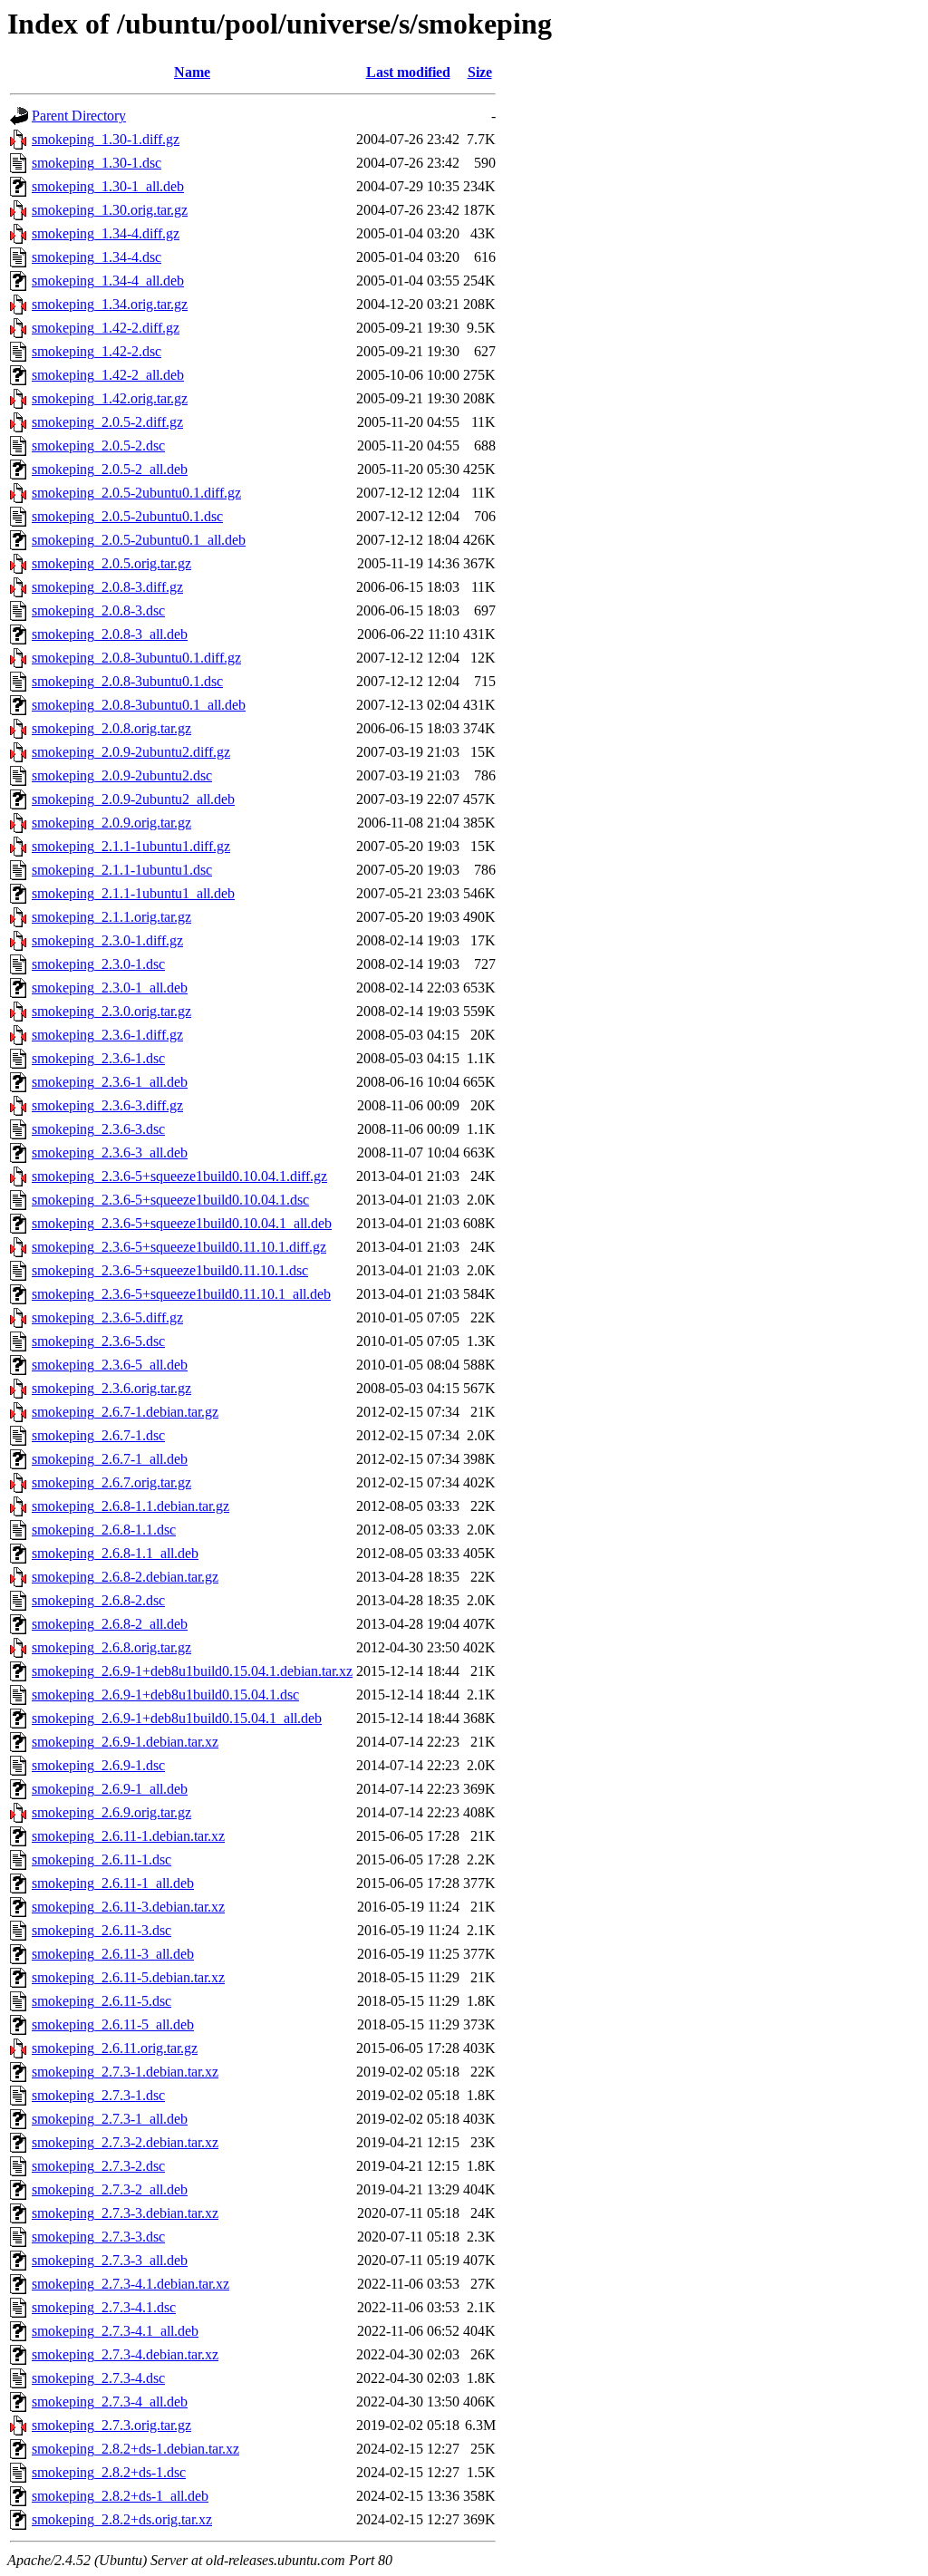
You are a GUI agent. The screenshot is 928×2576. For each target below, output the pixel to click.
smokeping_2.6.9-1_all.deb (110, 1789)
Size (480, 72)
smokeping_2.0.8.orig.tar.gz (111, 728)
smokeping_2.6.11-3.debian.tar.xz (128, 1907)
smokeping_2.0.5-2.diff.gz (107, 422)
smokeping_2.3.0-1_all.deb (110, 988)
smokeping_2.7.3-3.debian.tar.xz (125, 2213)
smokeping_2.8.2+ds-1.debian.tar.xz (135, 2449)
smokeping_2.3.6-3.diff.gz (107, 1105)
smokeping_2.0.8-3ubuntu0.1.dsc (127, 681)
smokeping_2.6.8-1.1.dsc (104, 1530)
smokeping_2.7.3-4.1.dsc (104, 2307)
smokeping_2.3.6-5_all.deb (110, 1365)
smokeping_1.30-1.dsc (97, 163)
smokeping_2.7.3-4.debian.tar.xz (125, 2354)
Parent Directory (79, 116)
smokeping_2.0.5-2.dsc (98, 445)
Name (192, 72)
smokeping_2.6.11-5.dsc (101, 2001)
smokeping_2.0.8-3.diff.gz (107, 587)
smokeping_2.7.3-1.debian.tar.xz (125, 2072)
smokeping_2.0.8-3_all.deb (110, 634)
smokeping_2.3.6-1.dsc (98, 1058)
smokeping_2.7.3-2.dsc (98, 2166)
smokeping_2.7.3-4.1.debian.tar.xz (130, 2284)
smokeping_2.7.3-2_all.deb (110, 2189)
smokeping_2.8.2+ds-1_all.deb (120, 2496)
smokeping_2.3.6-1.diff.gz (107, 1035)
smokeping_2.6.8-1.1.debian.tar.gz (130, 1506)
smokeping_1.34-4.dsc (97, 257)
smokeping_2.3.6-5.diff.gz (107, 1317)
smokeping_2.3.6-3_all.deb (110, 1152)
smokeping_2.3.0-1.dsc (98, 964)
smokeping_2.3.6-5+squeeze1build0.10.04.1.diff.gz (179, 1176)
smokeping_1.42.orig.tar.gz (110, 398)
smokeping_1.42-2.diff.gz (106, 328)
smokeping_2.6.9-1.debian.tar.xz (125, 1742)
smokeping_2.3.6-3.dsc (98, 1129)
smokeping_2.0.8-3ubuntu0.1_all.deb (139, 705)
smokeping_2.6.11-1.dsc (101, 1859)
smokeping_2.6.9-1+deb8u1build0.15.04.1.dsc (165, 1695)
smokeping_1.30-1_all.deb (108, 186)
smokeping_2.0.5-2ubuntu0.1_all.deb (139, 540)
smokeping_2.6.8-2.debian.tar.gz (125, 1577)
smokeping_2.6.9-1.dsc (98, 1765)
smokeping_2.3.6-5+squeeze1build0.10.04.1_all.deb (182, 1223)
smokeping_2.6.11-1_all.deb (113, 1883)
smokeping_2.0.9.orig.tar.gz (111, 823)
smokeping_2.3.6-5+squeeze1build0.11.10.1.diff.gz (179, 1247)
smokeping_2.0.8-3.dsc (98, 610)
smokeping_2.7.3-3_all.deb (110, 2260)
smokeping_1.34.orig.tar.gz (110, 304)
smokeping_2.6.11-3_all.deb (113, 1954)
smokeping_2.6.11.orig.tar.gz (115, 2048)
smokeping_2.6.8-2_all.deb (110, 1624)
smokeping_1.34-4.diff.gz (106, 233)
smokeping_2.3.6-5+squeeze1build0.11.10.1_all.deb (181, 1294)
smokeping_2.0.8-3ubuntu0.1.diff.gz (136, 658)
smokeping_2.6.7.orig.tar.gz (111, 1482)
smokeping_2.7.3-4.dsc (98, 2378)
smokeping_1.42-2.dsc (97, 351)
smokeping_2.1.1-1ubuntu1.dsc (122, 870)
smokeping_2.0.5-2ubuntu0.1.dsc (127, 516)
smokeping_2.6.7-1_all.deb (110, 1459)
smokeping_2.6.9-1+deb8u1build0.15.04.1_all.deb (177, 1718)
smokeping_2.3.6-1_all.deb (110, 1082)
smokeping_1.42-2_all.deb (108, 375)
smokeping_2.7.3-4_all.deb (110, 2402)
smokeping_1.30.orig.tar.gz (110, 210)
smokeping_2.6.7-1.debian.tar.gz (125, 1412)
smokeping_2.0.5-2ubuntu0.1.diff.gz (136, 493)
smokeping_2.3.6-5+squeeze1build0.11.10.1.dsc (170, 1270)
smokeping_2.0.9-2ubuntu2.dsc (122, 775)
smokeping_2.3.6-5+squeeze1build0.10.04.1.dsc (170, 1200)
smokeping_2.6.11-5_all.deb (113, 2024)
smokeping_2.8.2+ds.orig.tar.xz (122, 2519)
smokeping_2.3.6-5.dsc (98, 1341)
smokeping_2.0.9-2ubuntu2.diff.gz (131, 752)
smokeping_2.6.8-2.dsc (98, 1600)
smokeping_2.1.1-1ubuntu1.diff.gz (131, 846)
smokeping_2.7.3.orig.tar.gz (111, 2425)
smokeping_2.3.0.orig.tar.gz (111, 1011)
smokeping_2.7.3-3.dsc (98, 2237)
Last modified (408, 72)
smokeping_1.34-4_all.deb (108, 281)
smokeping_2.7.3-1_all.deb (110, 2119)
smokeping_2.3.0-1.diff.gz (107, 940)
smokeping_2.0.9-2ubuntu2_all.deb (133, 799)
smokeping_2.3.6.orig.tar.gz (111, 1388)
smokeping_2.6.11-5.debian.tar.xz (128, 1977)
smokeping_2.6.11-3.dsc (101, 1930)
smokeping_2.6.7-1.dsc (98, 1435)
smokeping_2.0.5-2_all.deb (110, 469)
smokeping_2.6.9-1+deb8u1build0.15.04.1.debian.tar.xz (192, 1671)
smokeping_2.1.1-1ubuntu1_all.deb (133, 893)
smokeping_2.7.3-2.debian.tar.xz (125, 2142)
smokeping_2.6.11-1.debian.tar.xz (128, 1836)
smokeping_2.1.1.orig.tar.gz (111, 917)
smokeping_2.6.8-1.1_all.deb (115, 1553)
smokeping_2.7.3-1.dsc (98, 2095)
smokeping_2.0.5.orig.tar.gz (111, 563)
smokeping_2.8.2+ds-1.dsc (109, 2472)
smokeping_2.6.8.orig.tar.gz (111, 1647)
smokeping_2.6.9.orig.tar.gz (111, 1812)
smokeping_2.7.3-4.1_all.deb (115, 2331)
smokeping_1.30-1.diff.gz (106, 139)
